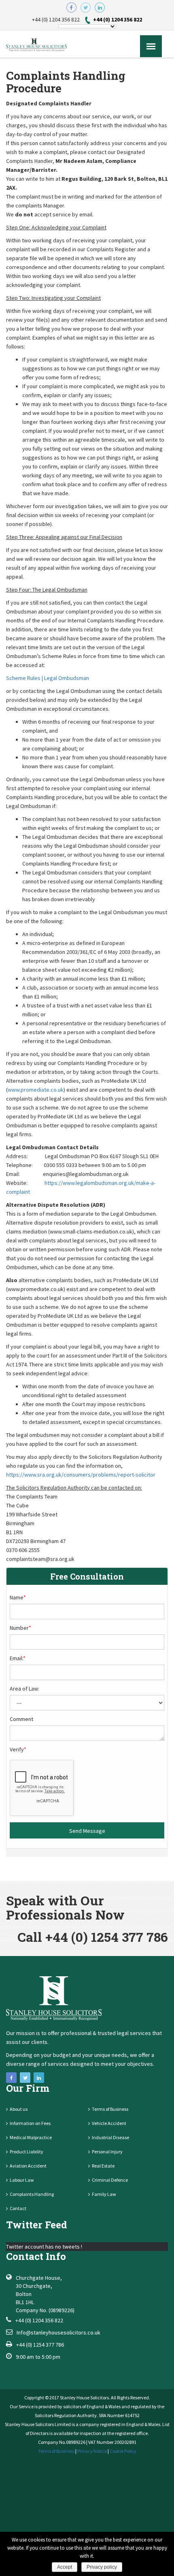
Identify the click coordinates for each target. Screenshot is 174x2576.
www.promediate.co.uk (36, 1090)
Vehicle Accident (109, 2123)
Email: (18, 1658)
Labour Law (22, 2180)
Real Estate (103, 2166)
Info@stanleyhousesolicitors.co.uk (58, 2332)
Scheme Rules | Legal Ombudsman (48, 678)
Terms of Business (110, 2109)
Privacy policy (102, 2567)
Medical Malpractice (31, 2137)
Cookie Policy (123, 2451)
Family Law (104, 2194)
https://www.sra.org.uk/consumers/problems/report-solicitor (81, 1475)
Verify (18, 1749)
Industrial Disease (110, 2137)
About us (19, 2109)
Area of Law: (24, 1689)
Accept (65, 2567)
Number (20, 1628)
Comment (21, 1719)
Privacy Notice (92, 2451)
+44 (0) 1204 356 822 (118, 19)
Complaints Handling (32, 2194)
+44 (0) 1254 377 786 (40, 2345)
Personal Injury (107, 2152)
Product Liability (27, 2152)
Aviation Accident (28, 2166)
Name (18, 1597)
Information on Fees (30, 2123)
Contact (18, 2208)
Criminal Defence (110, 2180)
